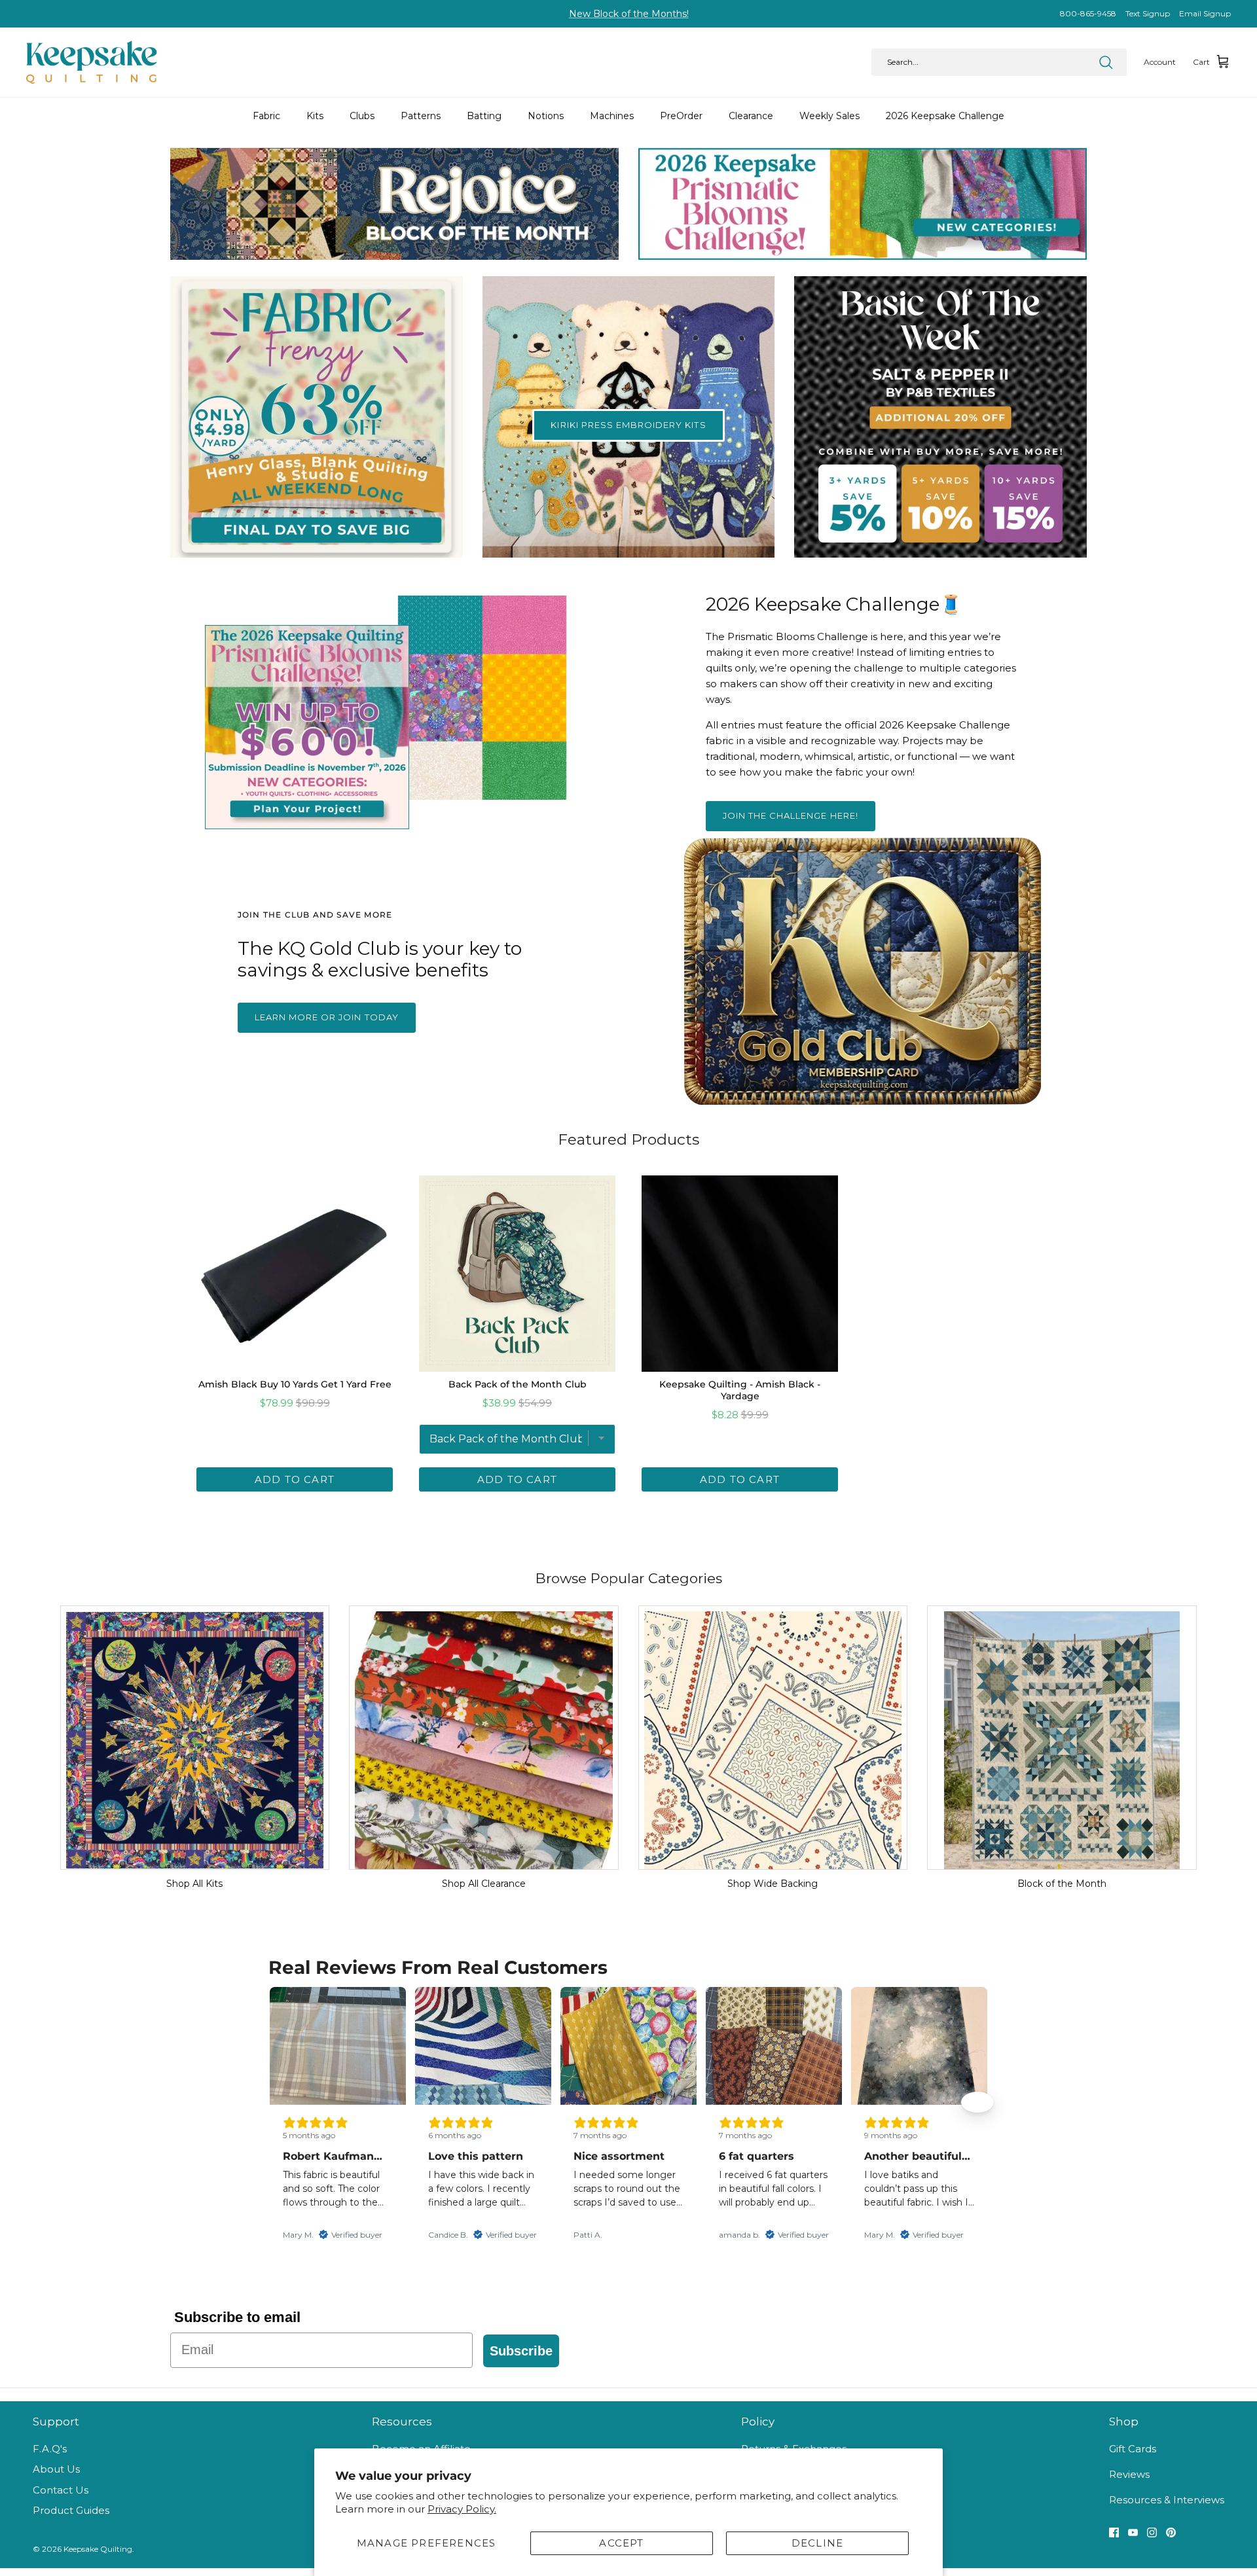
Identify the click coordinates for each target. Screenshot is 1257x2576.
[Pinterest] (1171, 2532)
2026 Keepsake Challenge (945, 116)
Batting (484, 116)
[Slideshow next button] (977, 2102)
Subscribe (521, 2351)
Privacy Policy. (462, 2509)
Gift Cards (1133, 2449)
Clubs (362, 116)
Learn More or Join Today (327, 1017)
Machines (612, 116)
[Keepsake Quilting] (92, 62)
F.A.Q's (50, 2449)
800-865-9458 (1088, 13)
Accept (621, 2543)
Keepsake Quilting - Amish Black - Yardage (740, 1390)
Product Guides (71, 2510)
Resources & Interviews (1167, 2500)
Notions (546, 116)
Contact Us (61, 2490)
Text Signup (1148, 13)
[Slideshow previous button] (280, 2102)
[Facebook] (1114, 2532)
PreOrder (681, 116)
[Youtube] (1133, 2532)
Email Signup (1205, 13)
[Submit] (1106, 62)
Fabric (266, 116)
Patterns (421, 116)
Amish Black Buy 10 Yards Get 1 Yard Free (295, 1384)
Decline (817, 2543)
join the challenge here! (791, 815)
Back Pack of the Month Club (518, 1384)
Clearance (751, 116)
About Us (56, 2469)
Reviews (1129, 2474)
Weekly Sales (829, 116)
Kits (315, 116)
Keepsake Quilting (98, 2549)
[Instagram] (1152, 2532)
